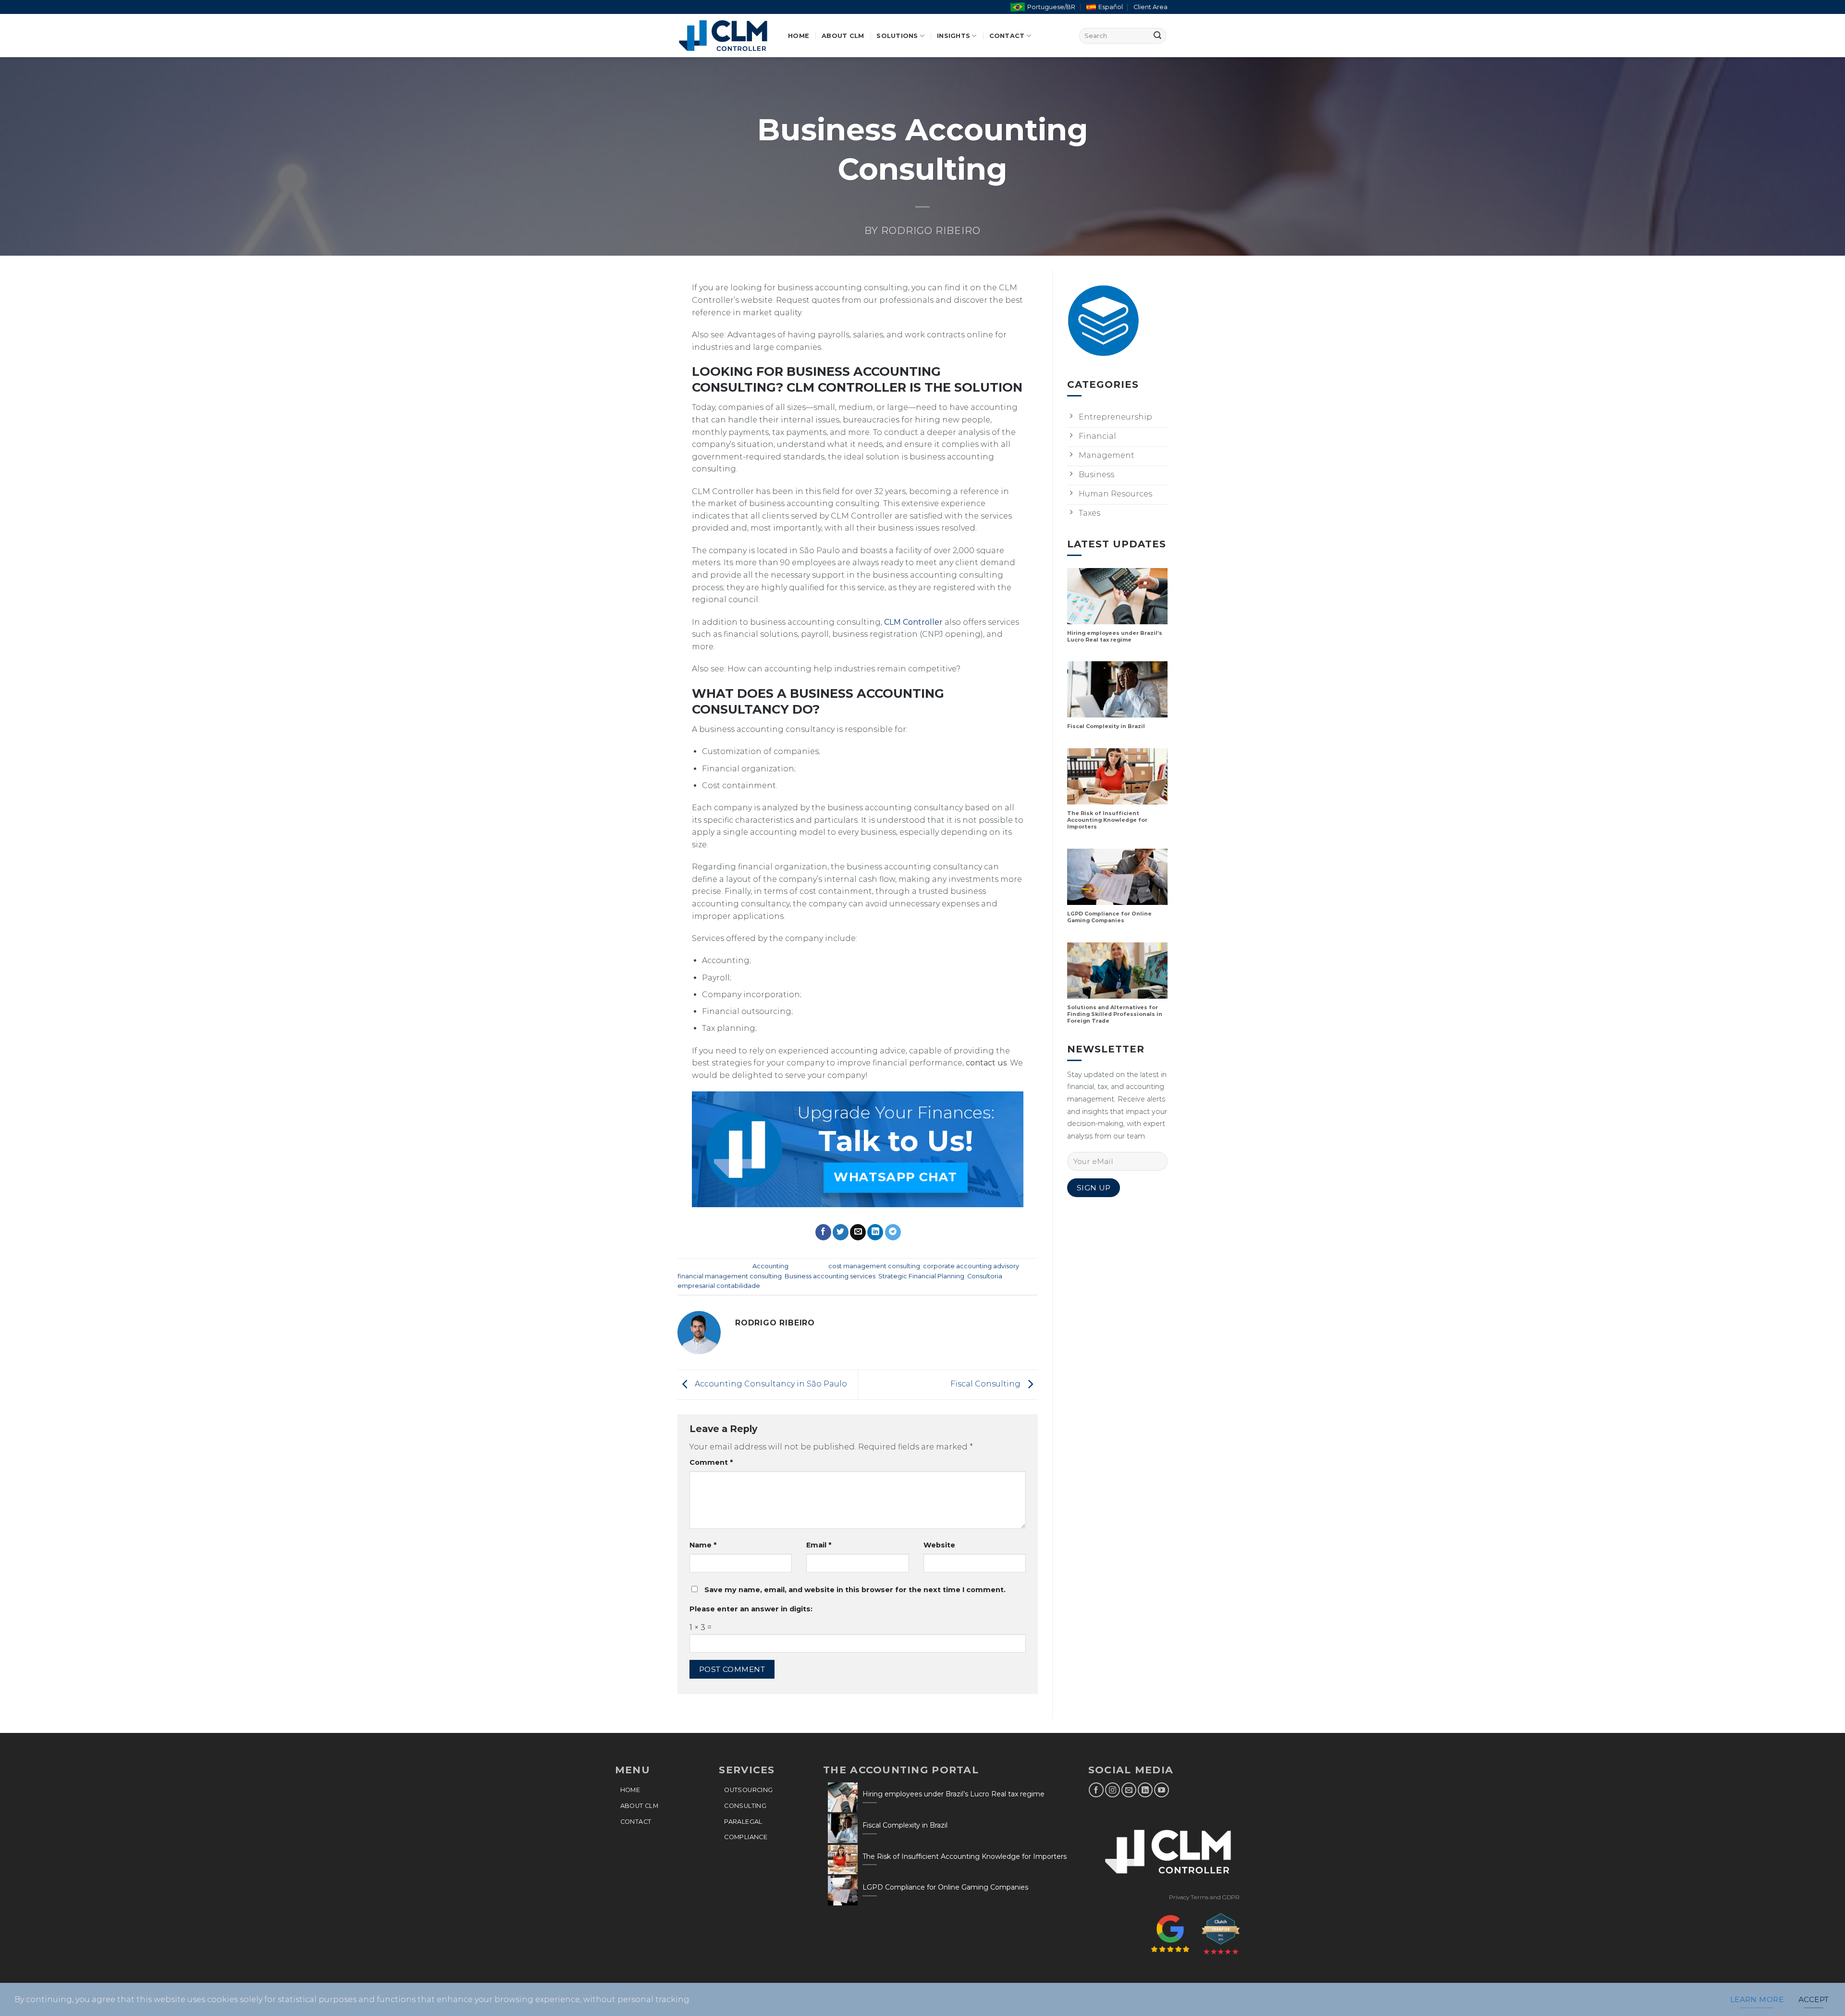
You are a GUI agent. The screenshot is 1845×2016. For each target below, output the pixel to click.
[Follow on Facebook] (1096, 1790)
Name (703, 1545)
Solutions (897, 36)
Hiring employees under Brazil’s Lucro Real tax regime (1115, 637)
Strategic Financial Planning (921, 1276)
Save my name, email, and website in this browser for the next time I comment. (855, 1590)
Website (939, 1545)
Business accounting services (830, 1276)
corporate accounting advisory (971, 1266)
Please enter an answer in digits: (751, 1609)
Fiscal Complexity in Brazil (1106, 727)
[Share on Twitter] (841, 1232)
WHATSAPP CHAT (896, 1177)
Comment (711, 1462)
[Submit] (1157, 36)
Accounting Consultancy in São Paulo (770, 1384)
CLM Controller (913, 622)
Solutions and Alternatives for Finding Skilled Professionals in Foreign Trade (1115, 1015)
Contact (1007, 36)
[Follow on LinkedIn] (1145, 1790)
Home (799, 36)
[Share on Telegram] (893, 1232)
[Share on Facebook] (823, 1232)
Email (819, 1545)
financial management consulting (730, 1276)
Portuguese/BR (1051, 7)
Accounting (770, 1266)
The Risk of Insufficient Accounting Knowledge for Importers (1107, 821)
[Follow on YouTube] (1162, 1790)
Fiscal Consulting (986, 1384)
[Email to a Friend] (858, 1232)
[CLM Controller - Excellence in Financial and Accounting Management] (726, 36)
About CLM (843, 36)
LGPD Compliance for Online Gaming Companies (1109, 918)
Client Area (1150, 7)
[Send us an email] (1129, 1790)
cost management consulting (874, 1266)
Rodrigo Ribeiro (931, 231)
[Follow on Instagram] (1113, 1790)
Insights (953, 36)
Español (1111, 7)
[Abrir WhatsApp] (1821, 1992)
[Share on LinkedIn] (875, 1232)
